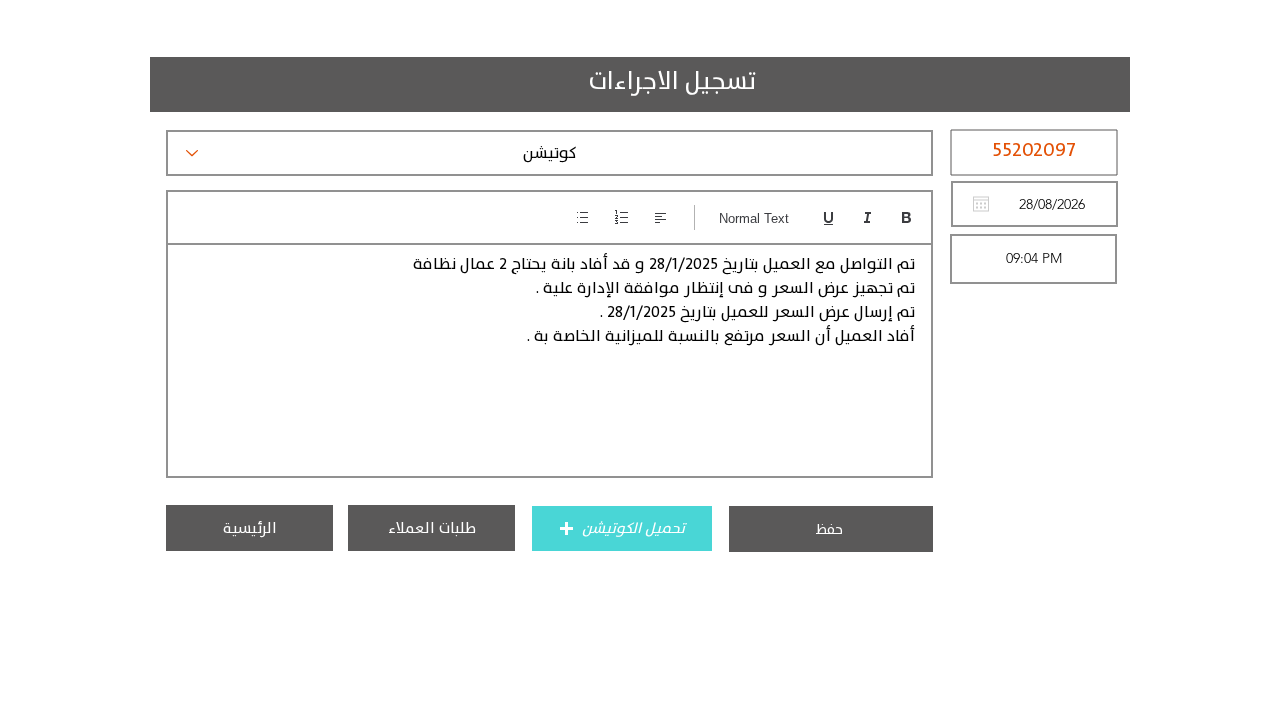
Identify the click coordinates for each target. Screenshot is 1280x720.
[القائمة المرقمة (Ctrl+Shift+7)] (621, 217)
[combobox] (549, 153)
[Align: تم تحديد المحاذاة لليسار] (660, 217)
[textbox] (549, 354)
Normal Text (754, 218)
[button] (622, 528)
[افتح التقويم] (981, 204)
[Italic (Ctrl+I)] (867, 217)
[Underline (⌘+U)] (828, 217)
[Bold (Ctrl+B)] (906, 217)
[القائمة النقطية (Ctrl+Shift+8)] (582, 217)
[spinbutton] (1033, 259)
